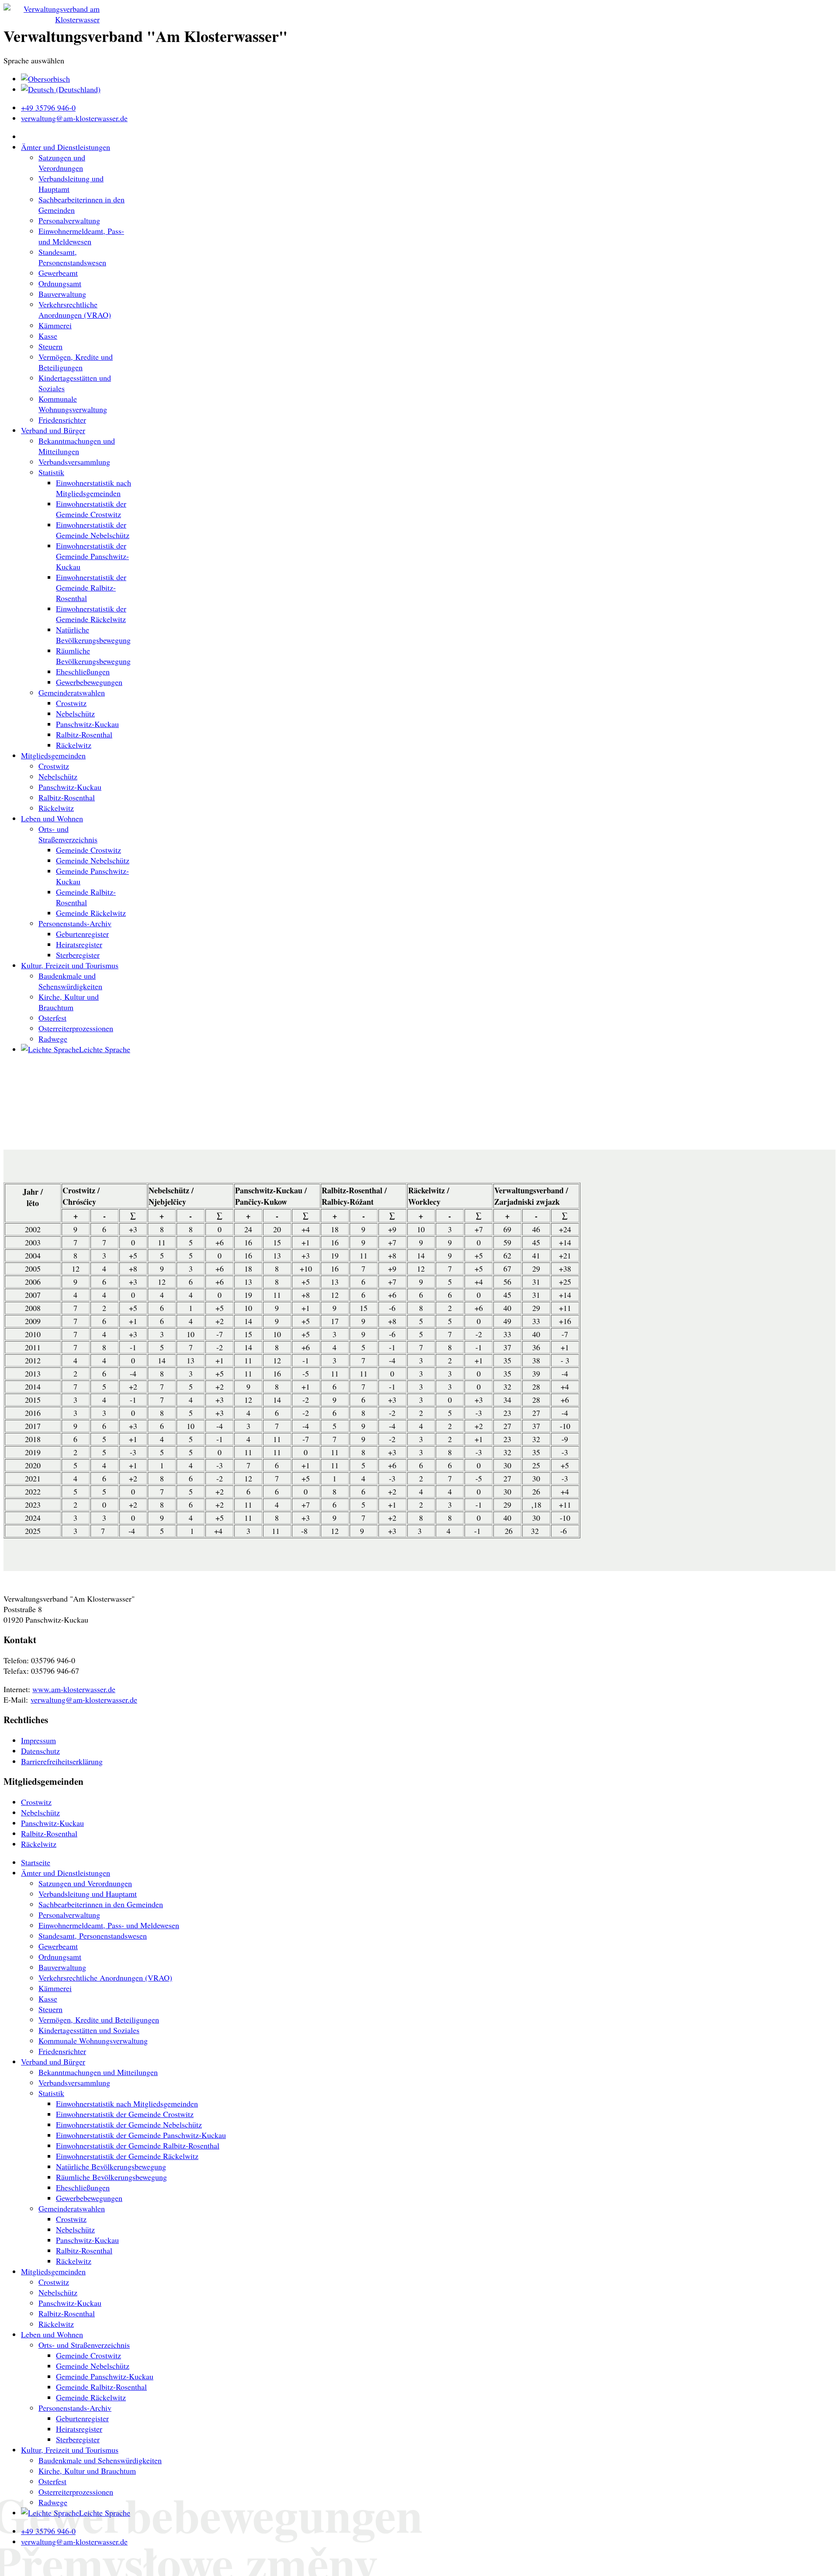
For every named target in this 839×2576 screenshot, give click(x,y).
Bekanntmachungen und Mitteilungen (77, 446)
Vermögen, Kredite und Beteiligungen (76, 362)
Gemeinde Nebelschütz (93, 860)
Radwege (53, 1039)
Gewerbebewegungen (89, 682)
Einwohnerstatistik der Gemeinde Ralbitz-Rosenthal (91, 588)
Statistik (51, 472)
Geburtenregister (82, 934)
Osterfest (52, 1018)
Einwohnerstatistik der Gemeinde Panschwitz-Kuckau (92, 556)
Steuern (50, 346)
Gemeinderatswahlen (72, 692)
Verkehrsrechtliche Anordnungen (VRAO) (75, 309)
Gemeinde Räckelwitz (91, 913)
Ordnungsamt (60, 283)
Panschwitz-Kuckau (87, 724)
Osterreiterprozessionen (76, 1028)
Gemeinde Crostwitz (88, 850)
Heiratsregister (79, 944)
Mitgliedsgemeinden (53, 755)
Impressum (38, 1740)
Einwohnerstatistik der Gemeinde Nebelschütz (93, 530)
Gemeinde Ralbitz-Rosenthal (86, 897)
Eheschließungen (83, 671)
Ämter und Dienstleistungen (66, 147)
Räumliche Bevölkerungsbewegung (93, 656)
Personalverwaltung (69, 220)
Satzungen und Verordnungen (62, 163)
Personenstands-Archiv (75, 923)
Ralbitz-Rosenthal (84, 734)
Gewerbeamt (58, 273)
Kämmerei (55, 325)
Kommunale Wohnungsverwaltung (73, 404)
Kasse (48, 336)
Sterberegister (78, 955)
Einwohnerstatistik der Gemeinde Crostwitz (91, 509)
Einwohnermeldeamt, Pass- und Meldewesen (81, 236)
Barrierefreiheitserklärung (62, 1761)
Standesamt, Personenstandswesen (72, 257)
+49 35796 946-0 (48, 108)
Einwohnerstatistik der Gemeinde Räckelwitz (91, 614)
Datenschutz (40, 1751)
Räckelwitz (74, 745)
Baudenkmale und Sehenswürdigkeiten (70, 981)
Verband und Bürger (53, 430)
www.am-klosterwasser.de (74, 1689)
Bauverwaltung (62, 294)
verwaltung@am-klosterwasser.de (74, 118)
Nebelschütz (75, 713)
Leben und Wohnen (52, 818)
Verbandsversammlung (74, 462)
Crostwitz (71, 703)
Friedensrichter (62, 420)
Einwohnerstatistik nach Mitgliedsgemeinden (94, 488)
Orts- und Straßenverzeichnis (68, 834)
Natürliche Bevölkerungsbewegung (93, 635)
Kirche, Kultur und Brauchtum (69, 1002)
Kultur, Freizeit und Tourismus (70, 965)
